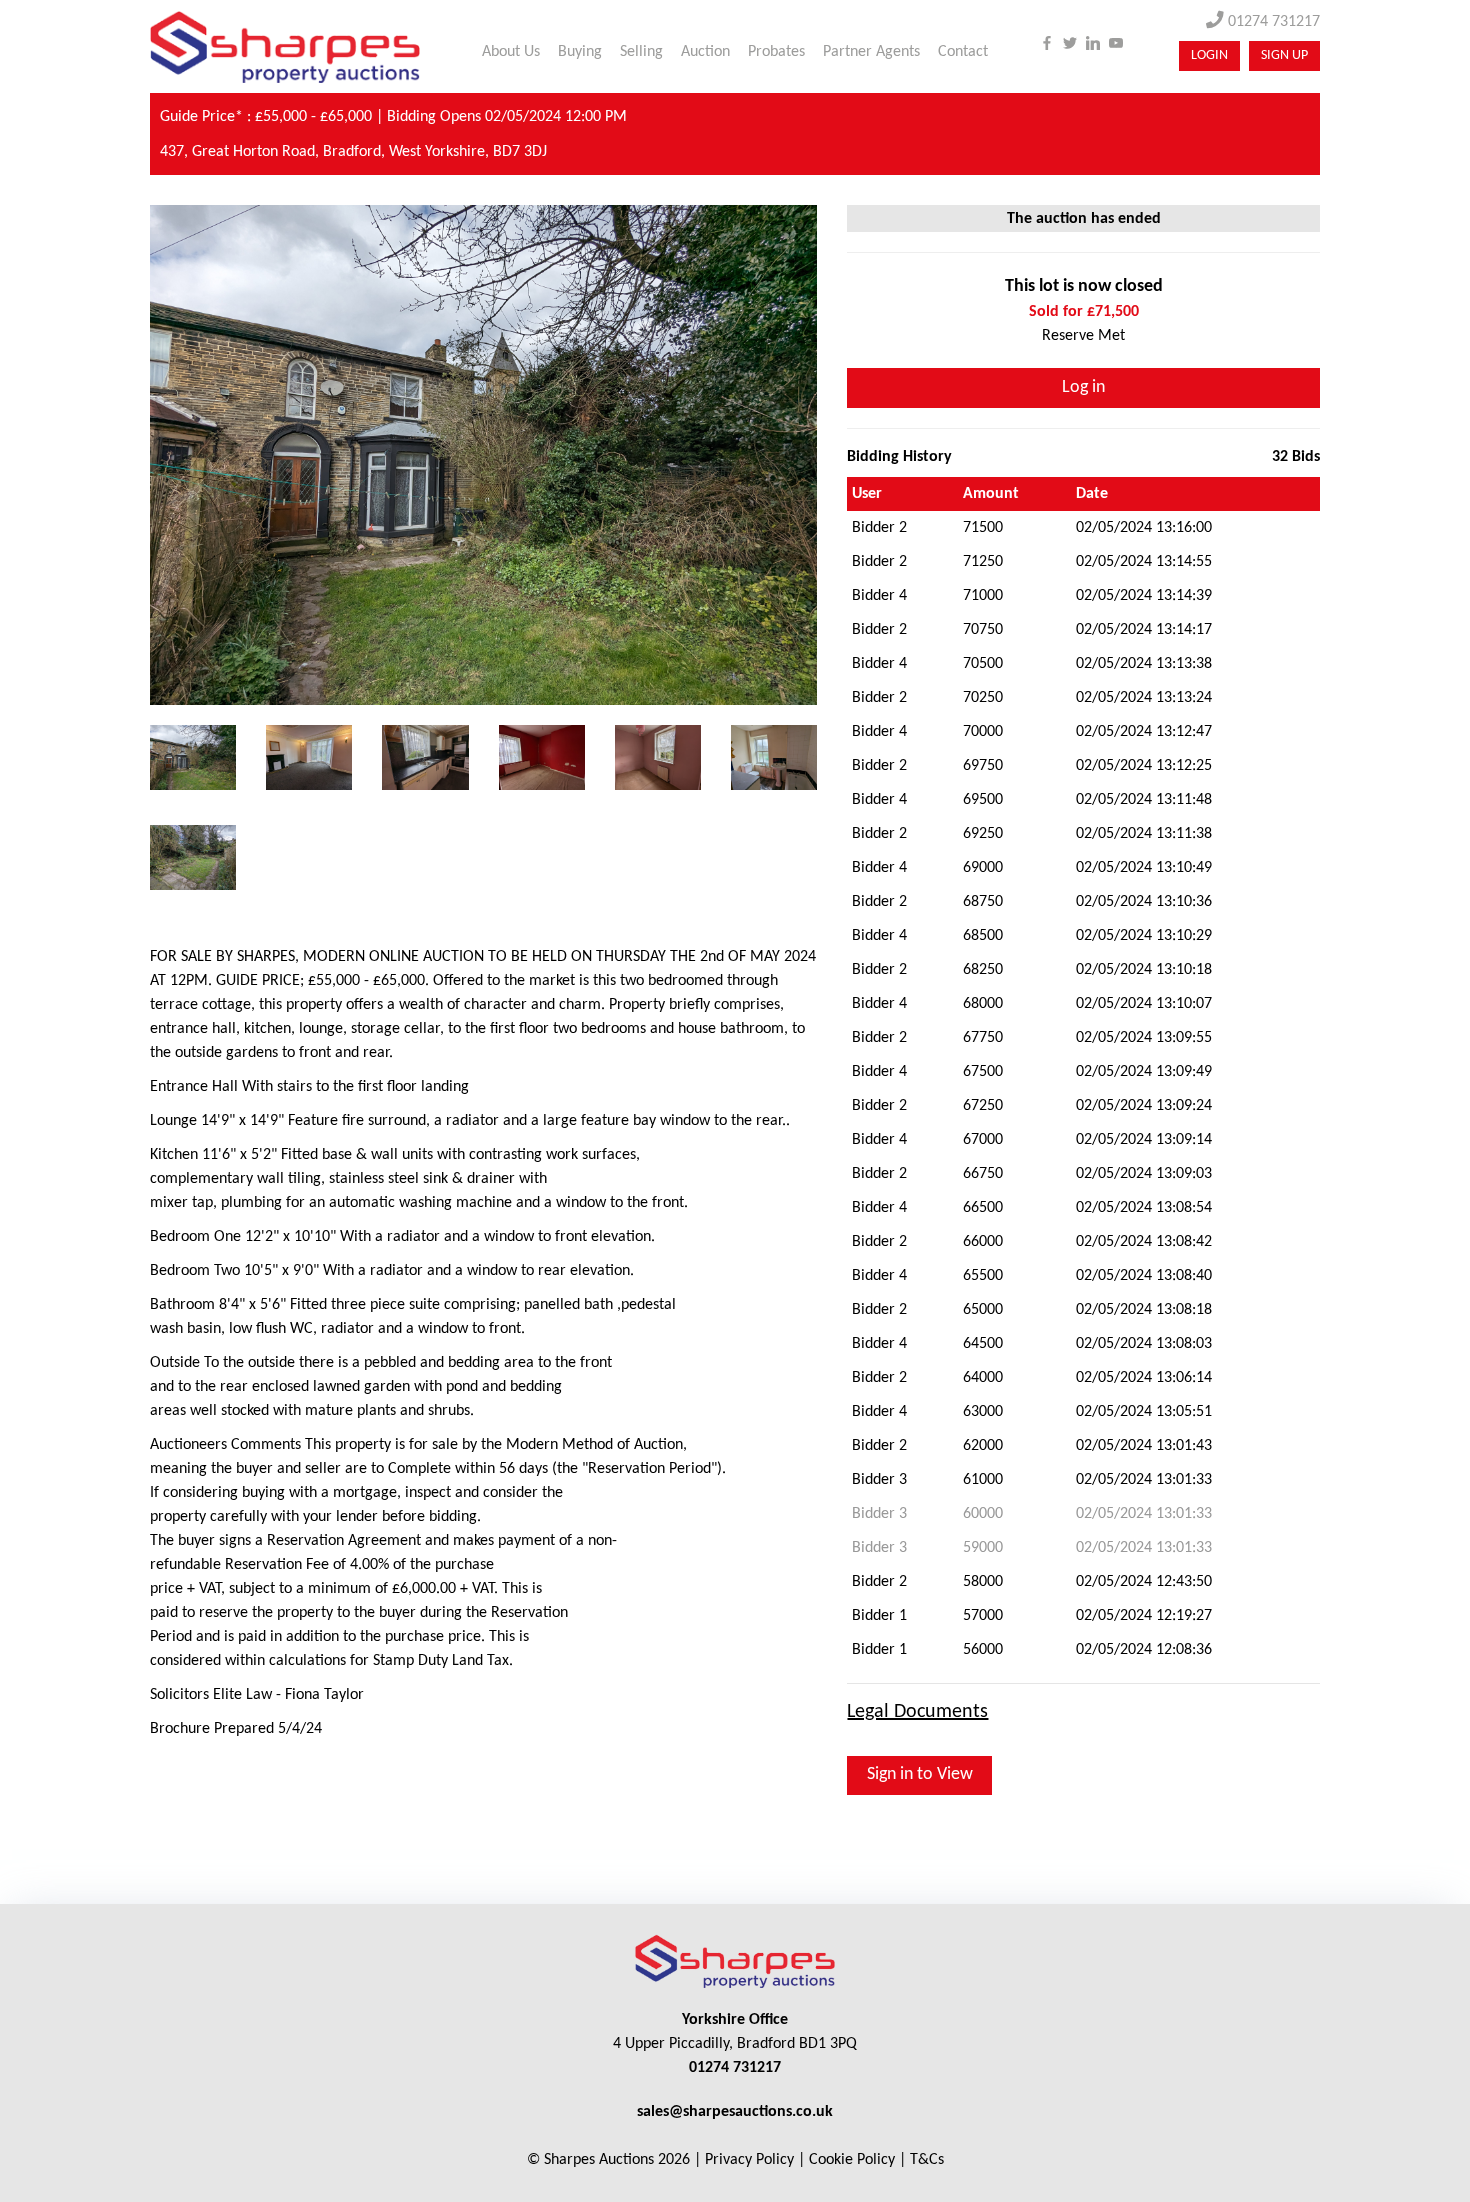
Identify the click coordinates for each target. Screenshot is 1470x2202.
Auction (705, 52)
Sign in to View (920, 1774)
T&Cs (927, 2160)
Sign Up (1284, 55)
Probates (776, 52)
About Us (511, 52)
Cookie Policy (852, 2160)
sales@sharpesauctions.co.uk (735, 2112)
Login (1209, 55)
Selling (641, 52)
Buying (580, 52)
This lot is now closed (1084, 286)
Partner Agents (871, 52)
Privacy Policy (749, 2160)
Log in (1083, 387)
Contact (963, 52)
